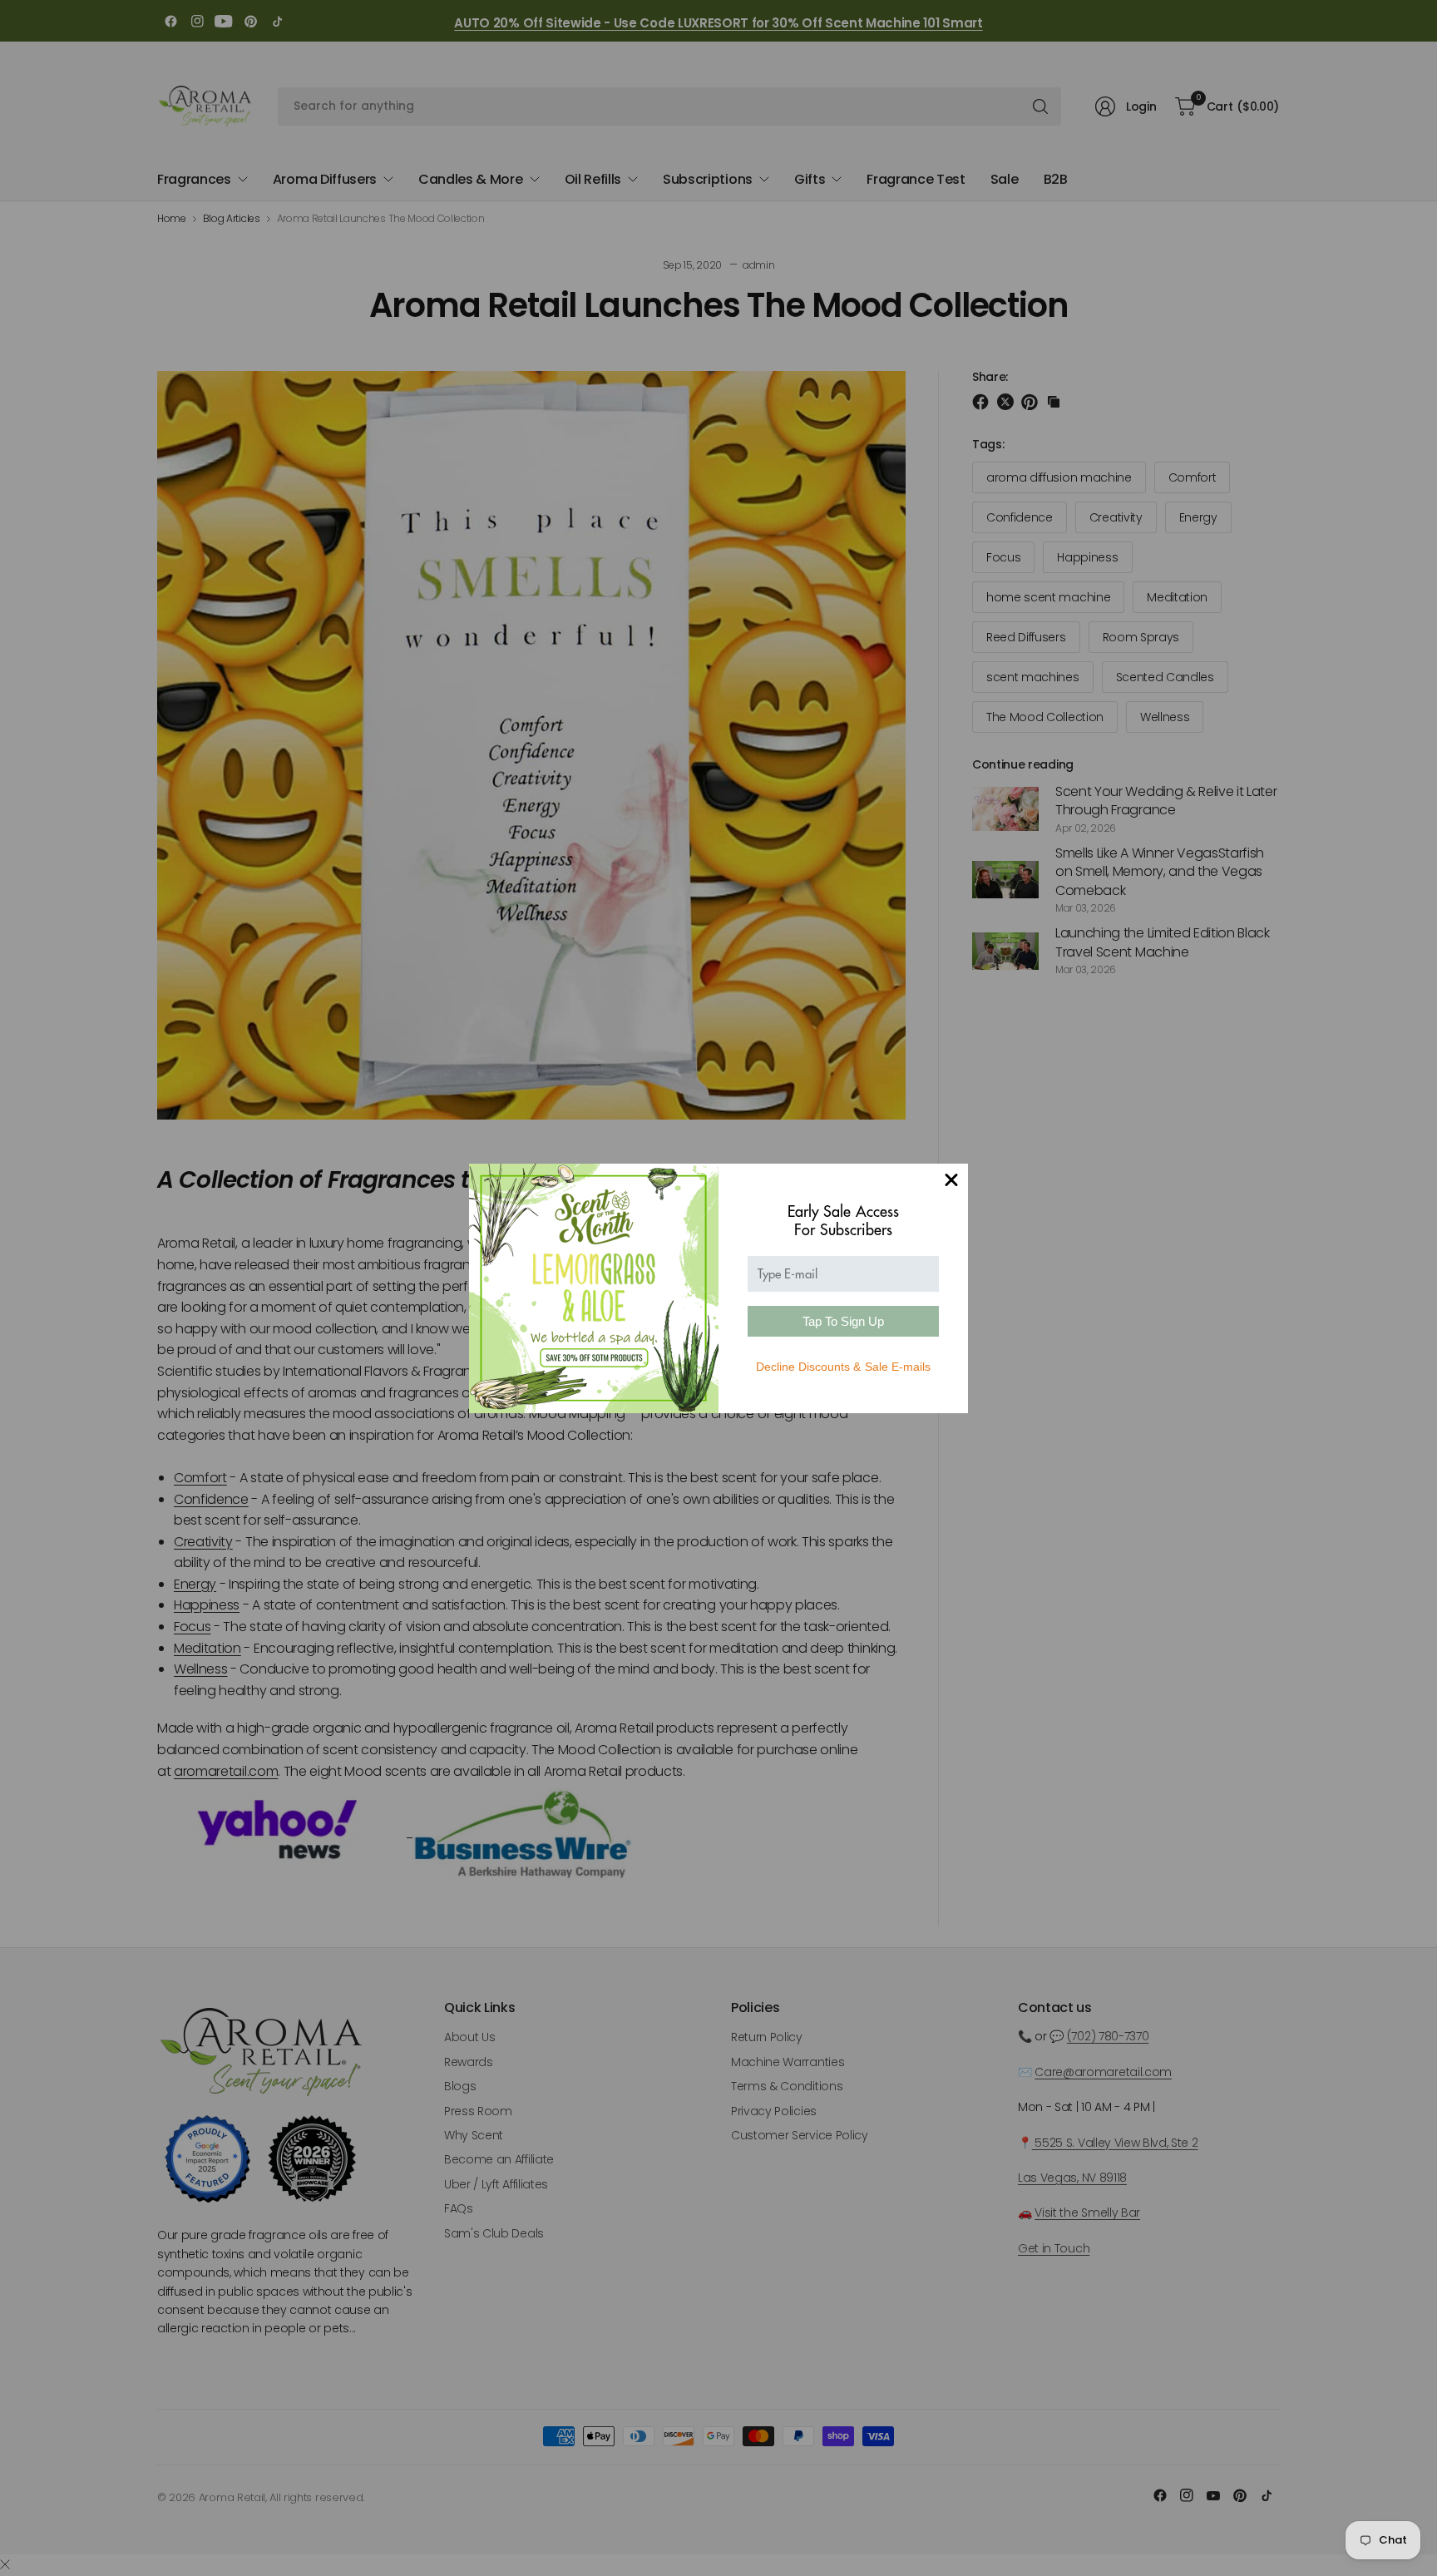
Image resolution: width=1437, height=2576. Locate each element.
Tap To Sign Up (843, 1321)
